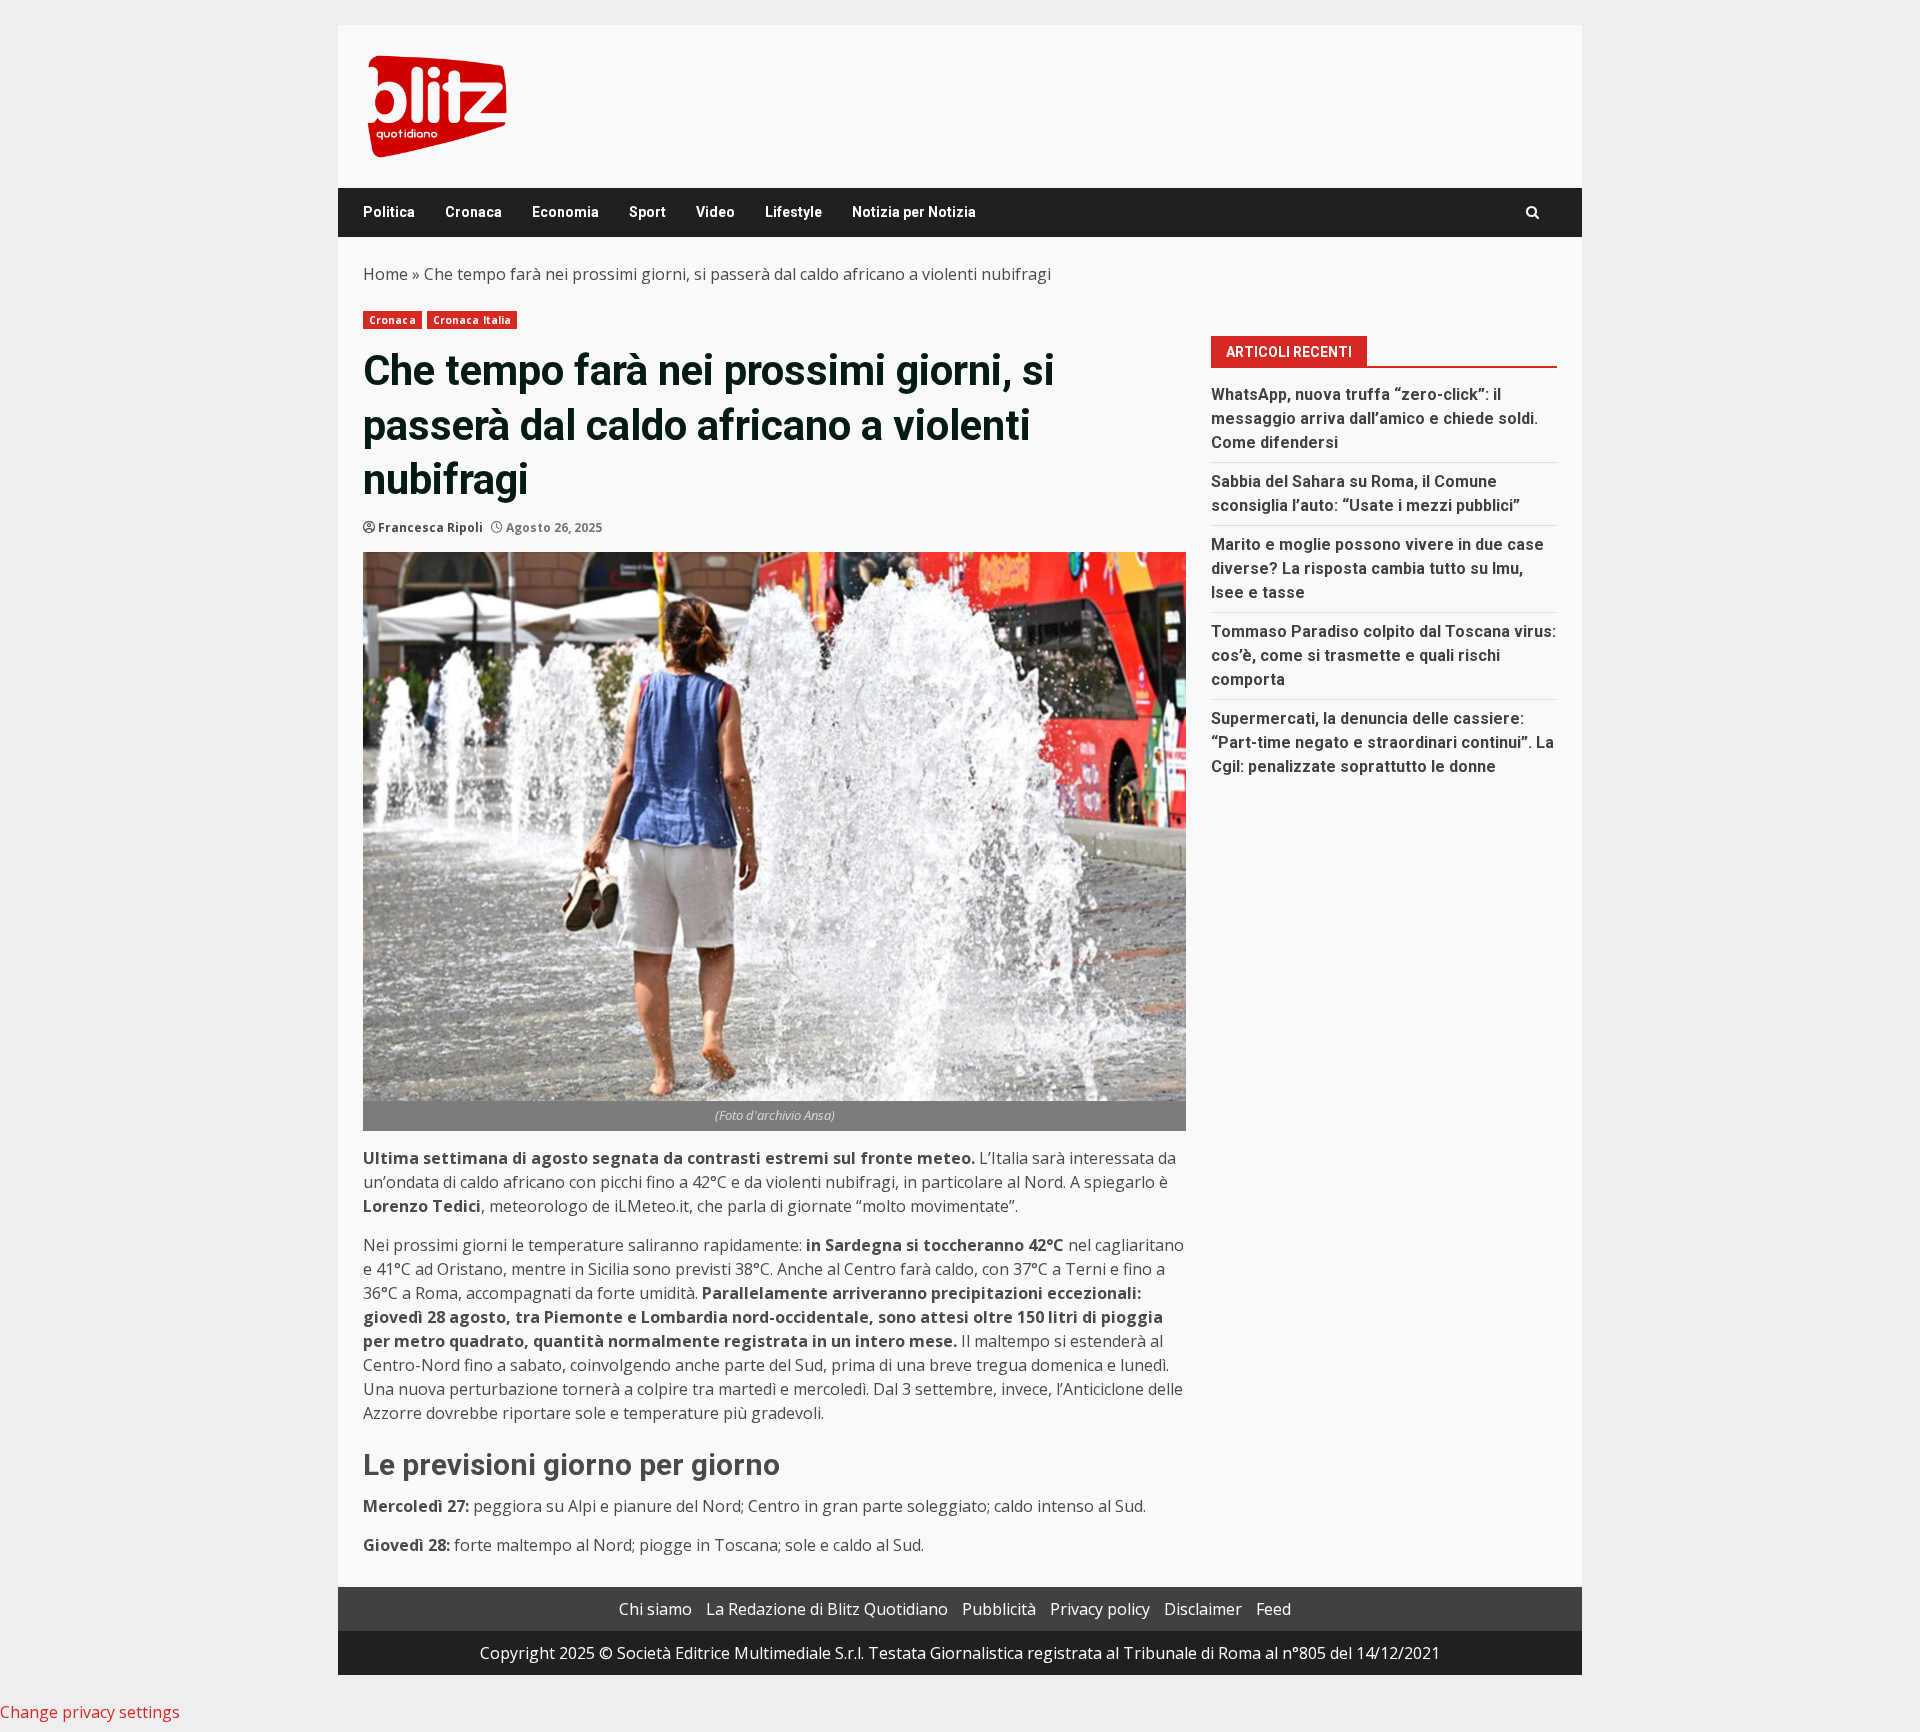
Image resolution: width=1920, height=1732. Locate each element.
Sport (647, 212)
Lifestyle (793, 212)
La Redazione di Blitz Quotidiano (827, 1609)
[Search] (1532, 212)
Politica (389, 212)
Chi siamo (655, 1609)
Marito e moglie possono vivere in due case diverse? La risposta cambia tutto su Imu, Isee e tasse (1377, 568)
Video (715, 212)
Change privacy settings (90, 1712)
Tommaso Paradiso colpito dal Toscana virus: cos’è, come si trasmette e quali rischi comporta (1383, 655)
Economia (565, 212)
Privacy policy (1100, 1609)
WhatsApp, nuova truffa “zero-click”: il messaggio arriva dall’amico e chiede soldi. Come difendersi (1374, 418)
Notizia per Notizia (914, 212)
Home (385, 274)
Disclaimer (1203, 1609)
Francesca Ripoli (430, 527)
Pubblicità (999, 1609)
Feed (1273, 1609)
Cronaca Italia (472, 320)
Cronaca (473, 212)
